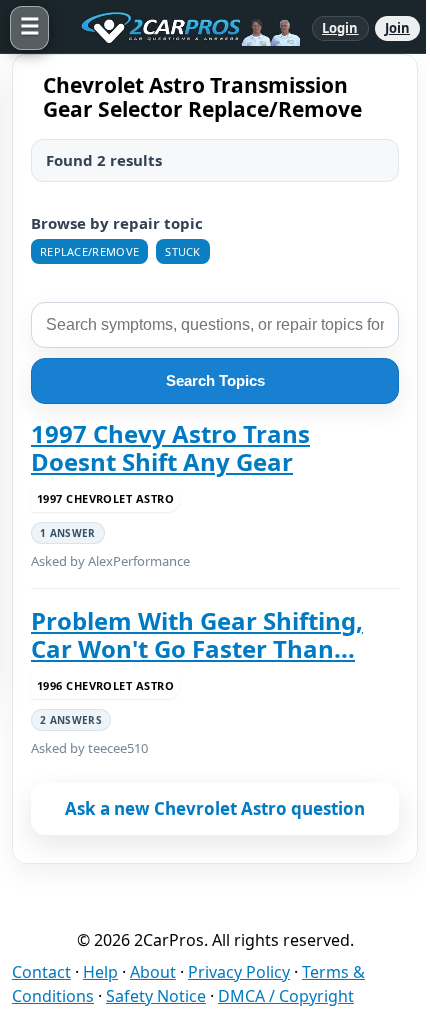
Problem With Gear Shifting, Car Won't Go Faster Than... (197, 635)
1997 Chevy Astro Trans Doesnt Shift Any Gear (170, 448)
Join (397, 28)
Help (100, 972)
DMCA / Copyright (286, 996)
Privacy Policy (239, 972)
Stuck (183, 251)
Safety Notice (156, 996)
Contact (41, 972)
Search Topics (215, 380)
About (153, 972)
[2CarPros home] (180, 28)
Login (340, 28)
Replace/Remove (89, 251)
